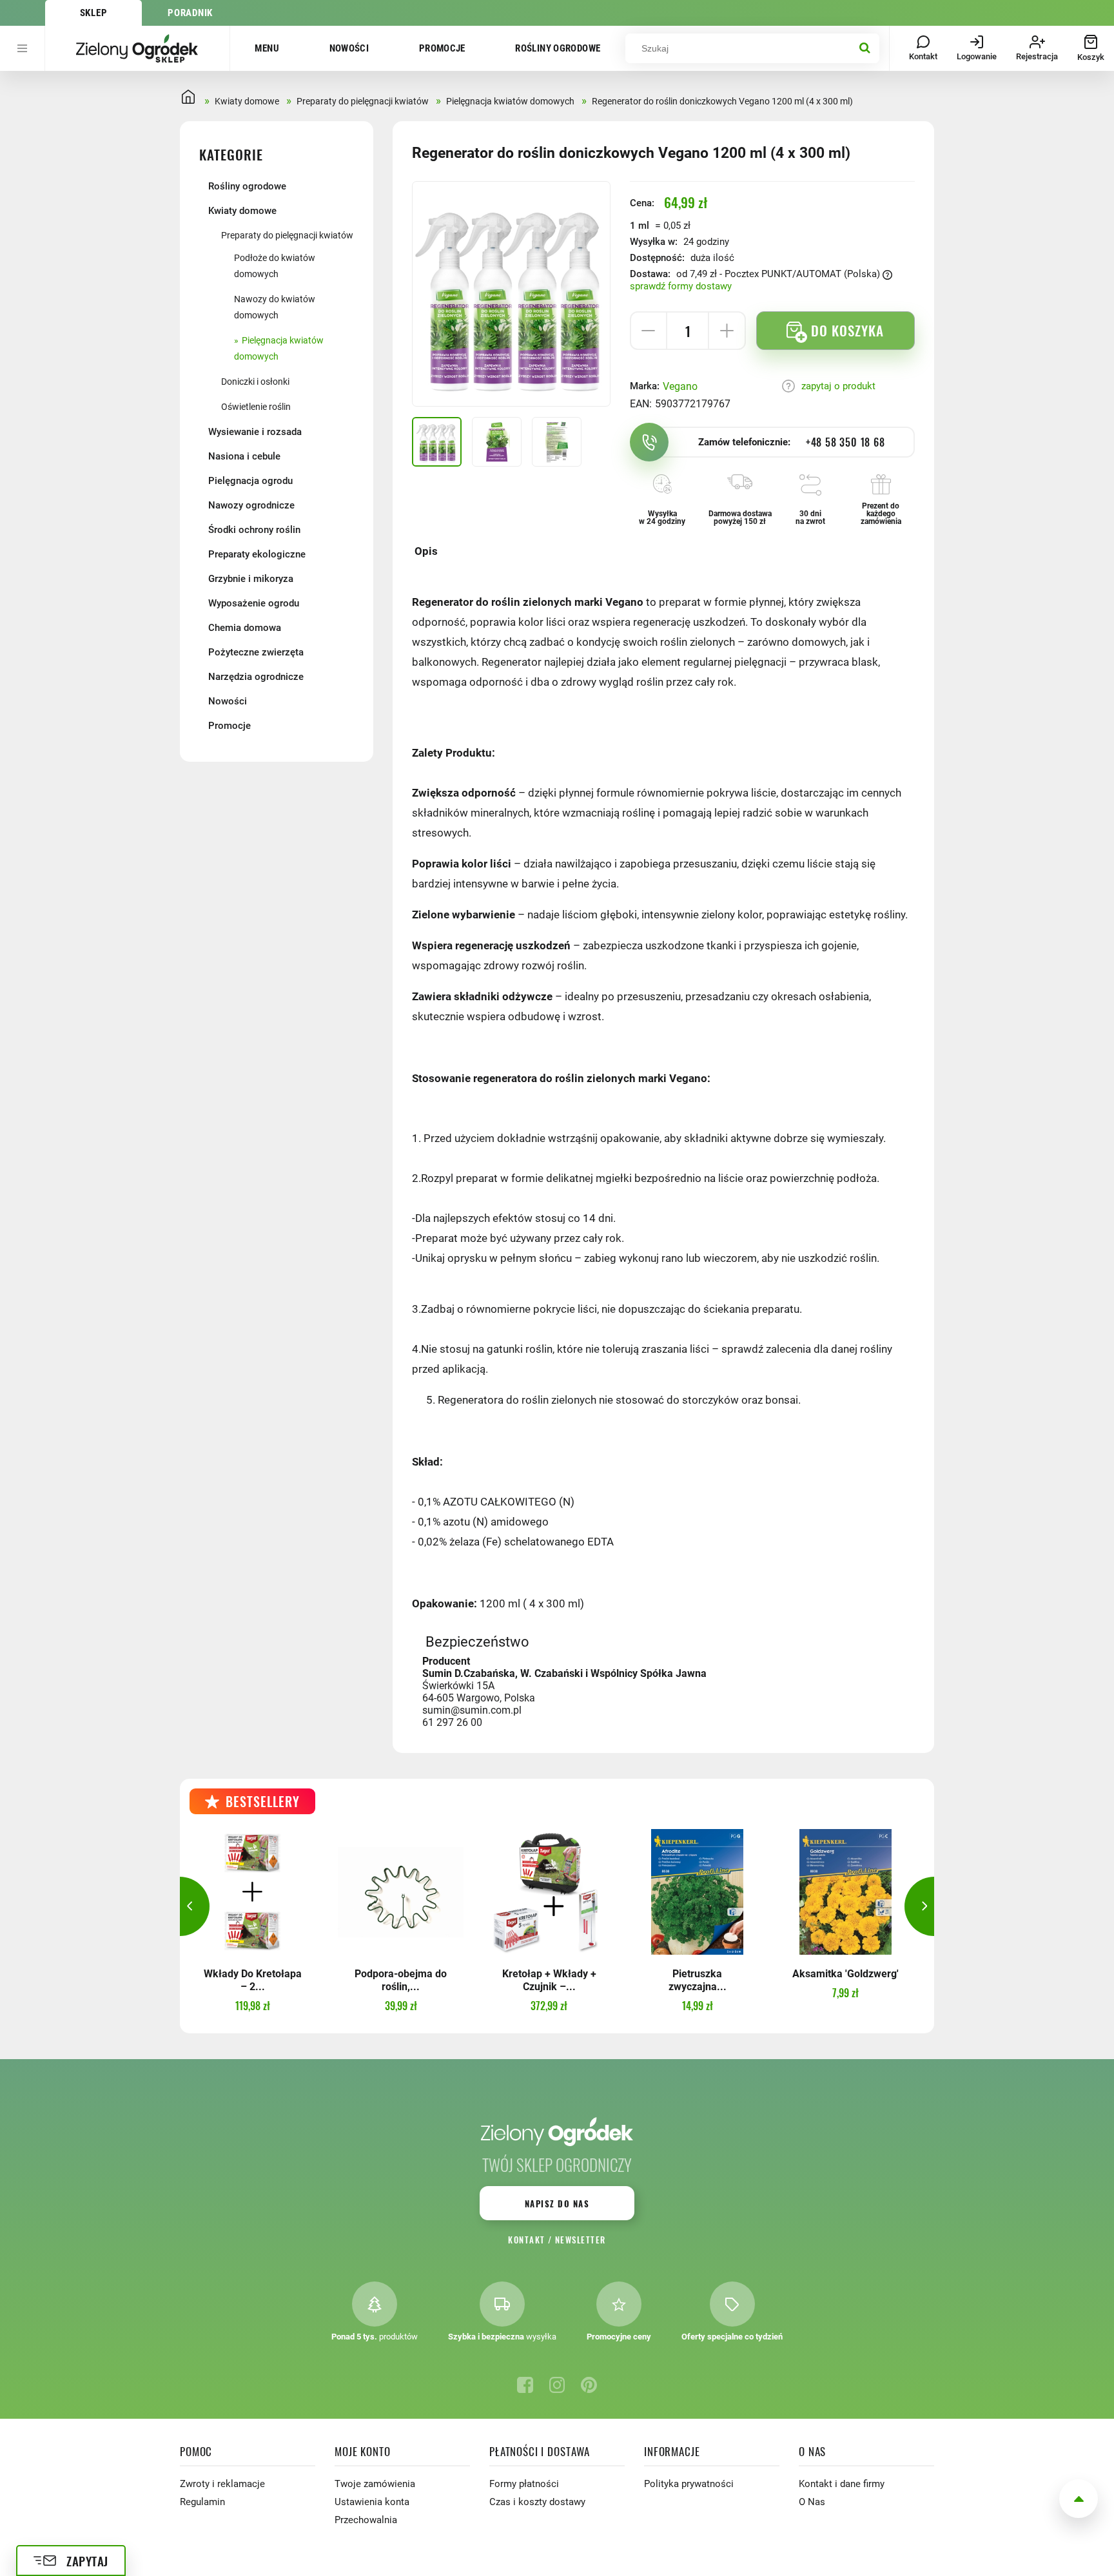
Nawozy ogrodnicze (251, 505)
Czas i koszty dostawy (537, 2502)
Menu (267, 48)
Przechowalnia (366, 2520)
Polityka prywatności (689, 2484)
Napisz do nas (557, 2203)
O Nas (812, 2502)
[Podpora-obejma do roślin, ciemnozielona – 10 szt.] (401, 1892)
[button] (180, 1906)
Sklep (94, 13)
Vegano (680, 386)
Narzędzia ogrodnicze (256, 677)
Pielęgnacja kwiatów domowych (279, 348)
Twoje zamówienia (375, 2484)
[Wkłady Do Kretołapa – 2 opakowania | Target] (252, 1892)
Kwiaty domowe (242, 211)
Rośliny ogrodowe (558, 48)
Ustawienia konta (372, 2502)
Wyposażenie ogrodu (254, 603)
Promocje (442, 48)
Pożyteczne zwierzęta (256, 652)
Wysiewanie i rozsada (255, 432)
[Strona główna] (137, 48)
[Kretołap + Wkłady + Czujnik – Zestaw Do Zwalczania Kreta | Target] (549, 1892)
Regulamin (202, 2502)
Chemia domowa (245, 628)
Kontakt (526, 2240)
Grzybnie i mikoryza (251, 579)
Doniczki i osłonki (255, 382)
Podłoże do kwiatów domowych (275, 266)
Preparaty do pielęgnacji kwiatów (287, 235)
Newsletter (581, 2240)
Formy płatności (524, 2484)
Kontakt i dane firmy (842, 2484)
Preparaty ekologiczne (257, 554)
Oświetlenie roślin (256, 407)
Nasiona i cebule (244, 456)
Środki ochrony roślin (254, 530)
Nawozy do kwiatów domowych (275, 307)
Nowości (349, 48)
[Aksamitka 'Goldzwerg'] (845, 1892)
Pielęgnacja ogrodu (250, 481)
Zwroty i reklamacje (222, 2484)
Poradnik (190, 13)
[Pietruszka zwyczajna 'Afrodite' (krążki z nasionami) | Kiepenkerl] (697, 1892)
